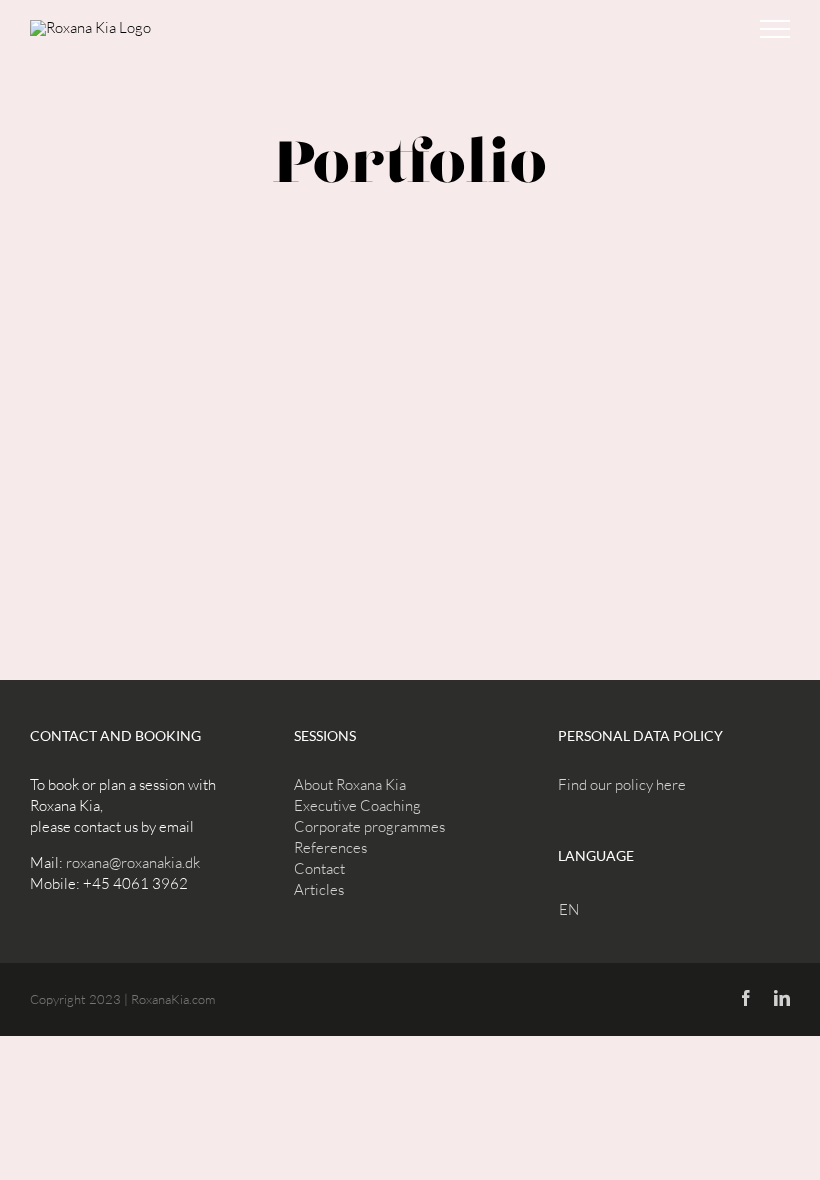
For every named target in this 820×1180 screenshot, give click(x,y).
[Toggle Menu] (775, 29)
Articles (319, 889)
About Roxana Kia (350, 784)
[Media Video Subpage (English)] (410, 364)
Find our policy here (622, 784)
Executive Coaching (357, 805)
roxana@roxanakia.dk (133, 862)
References (330, 847)
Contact (319, 868)
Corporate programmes (369, 826)
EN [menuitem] (569, 909)
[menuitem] (574, 909)
